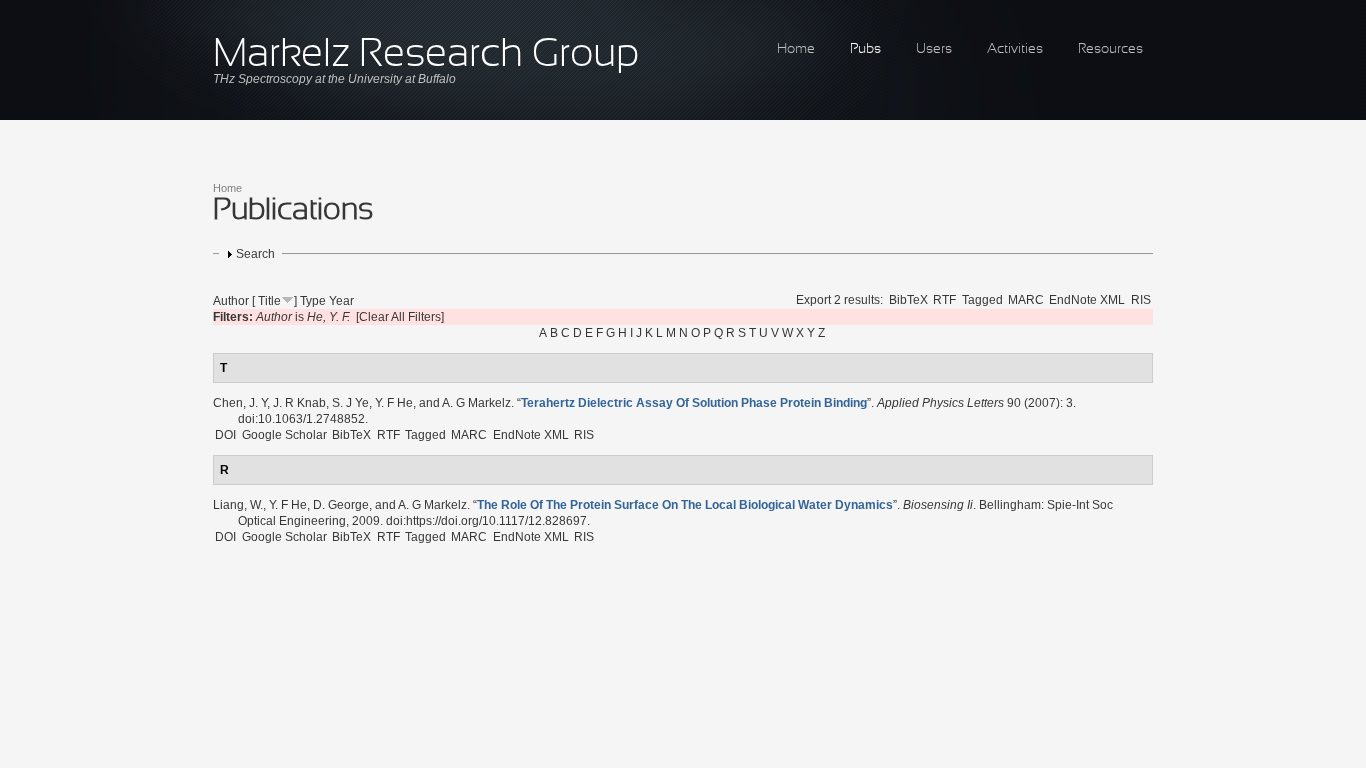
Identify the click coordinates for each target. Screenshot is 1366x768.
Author (231, 301)
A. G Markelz (476, 403)
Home (796, 49)
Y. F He (394, 403)
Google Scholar (284, 435)
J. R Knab (299, 403)
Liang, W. (238, 505)
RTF (944, 300)
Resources (1110, 49)
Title (269, 301)
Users (934, 49)
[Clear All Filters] (400, 317)
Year (341, 301)
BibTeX (908, 300)
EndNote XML (1087, 300)
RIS (1141, 300)
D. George (341, 505)
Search (255, 254)
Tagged (982, 300)
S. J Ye (350, 403)
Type (313, 301)
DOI (225, 435)
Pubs (865, 49)
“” (694, 403)
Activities (1015, 49)
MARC (1026, 300)
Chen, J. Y (240, 403)
